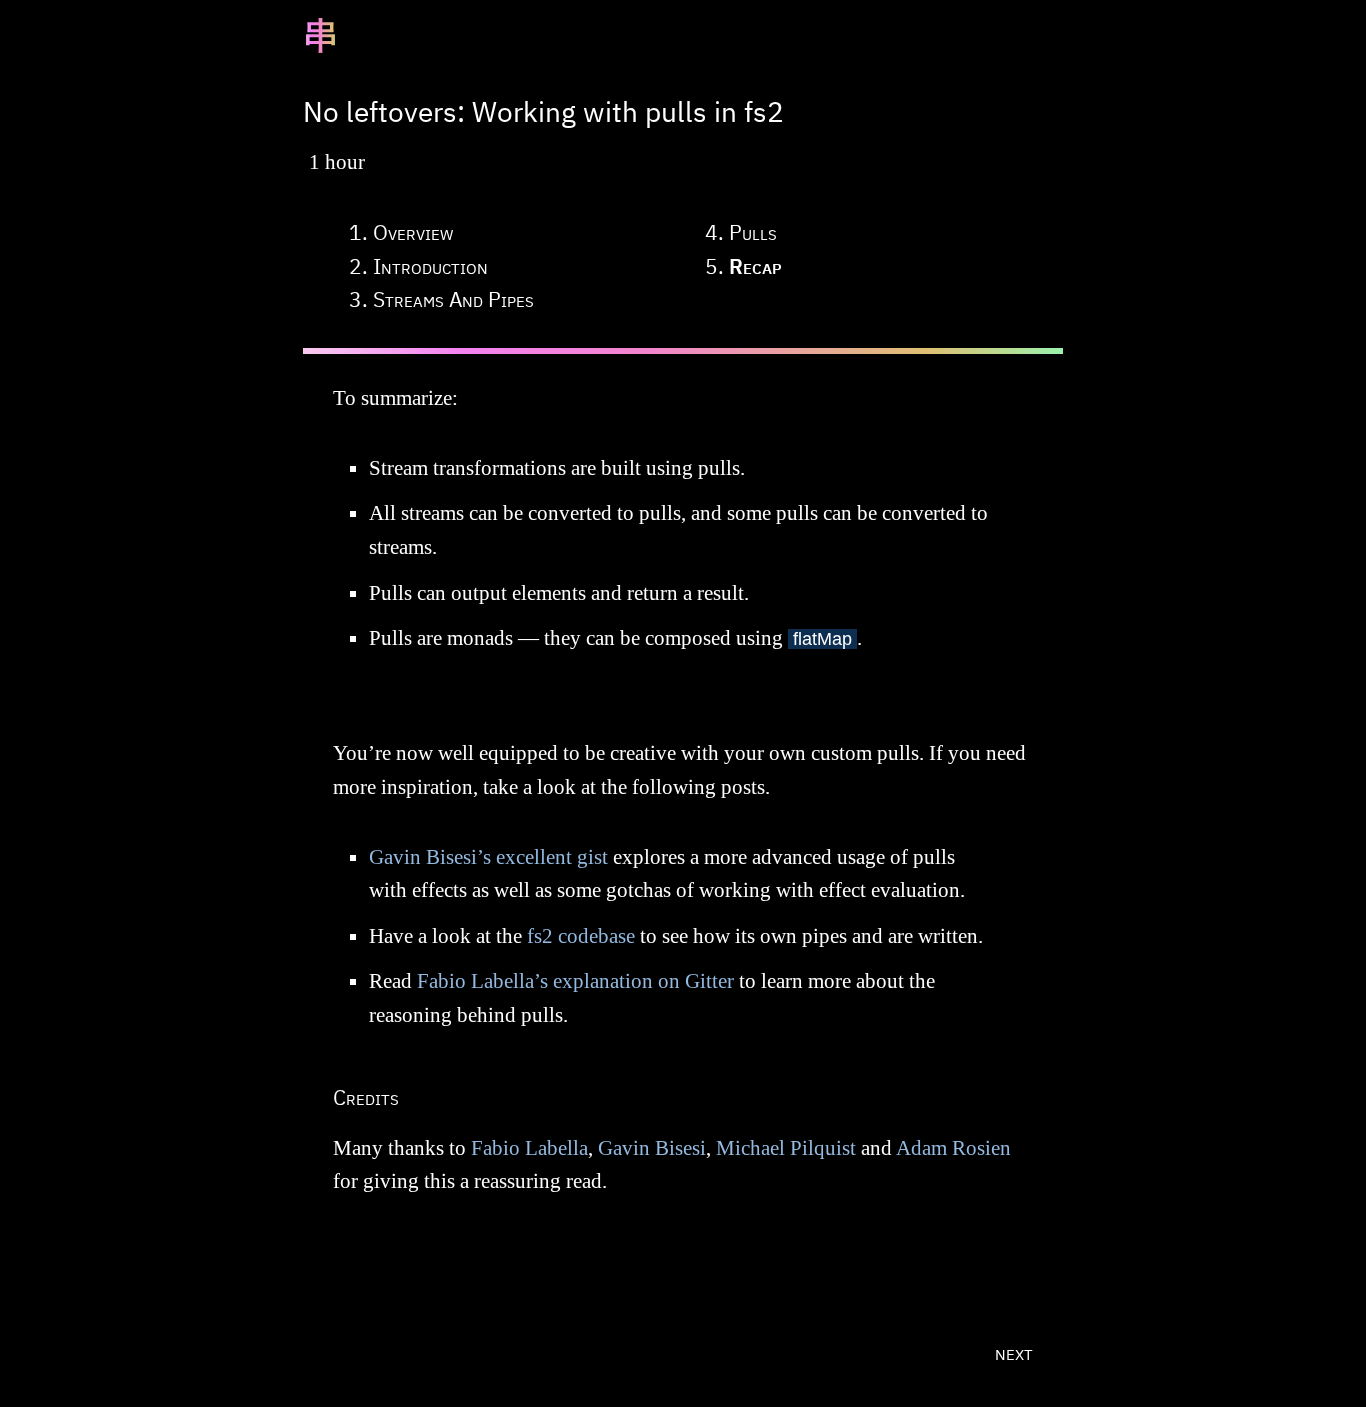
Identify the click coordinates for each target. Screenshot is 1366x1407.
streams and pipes (453, 299)
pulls (753, 232)
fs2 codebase (581, 936)
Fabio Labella (529, 1148)
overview (413, 232)
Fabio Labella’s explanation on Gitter (575, 981)
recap (755, 266)
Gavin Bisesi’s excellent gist (488, 857)
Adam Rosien (953, 1148)
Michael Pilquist (786, 1148)
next (1014, 1352)
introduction (430, 266)
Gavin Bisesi (652, 1148)
